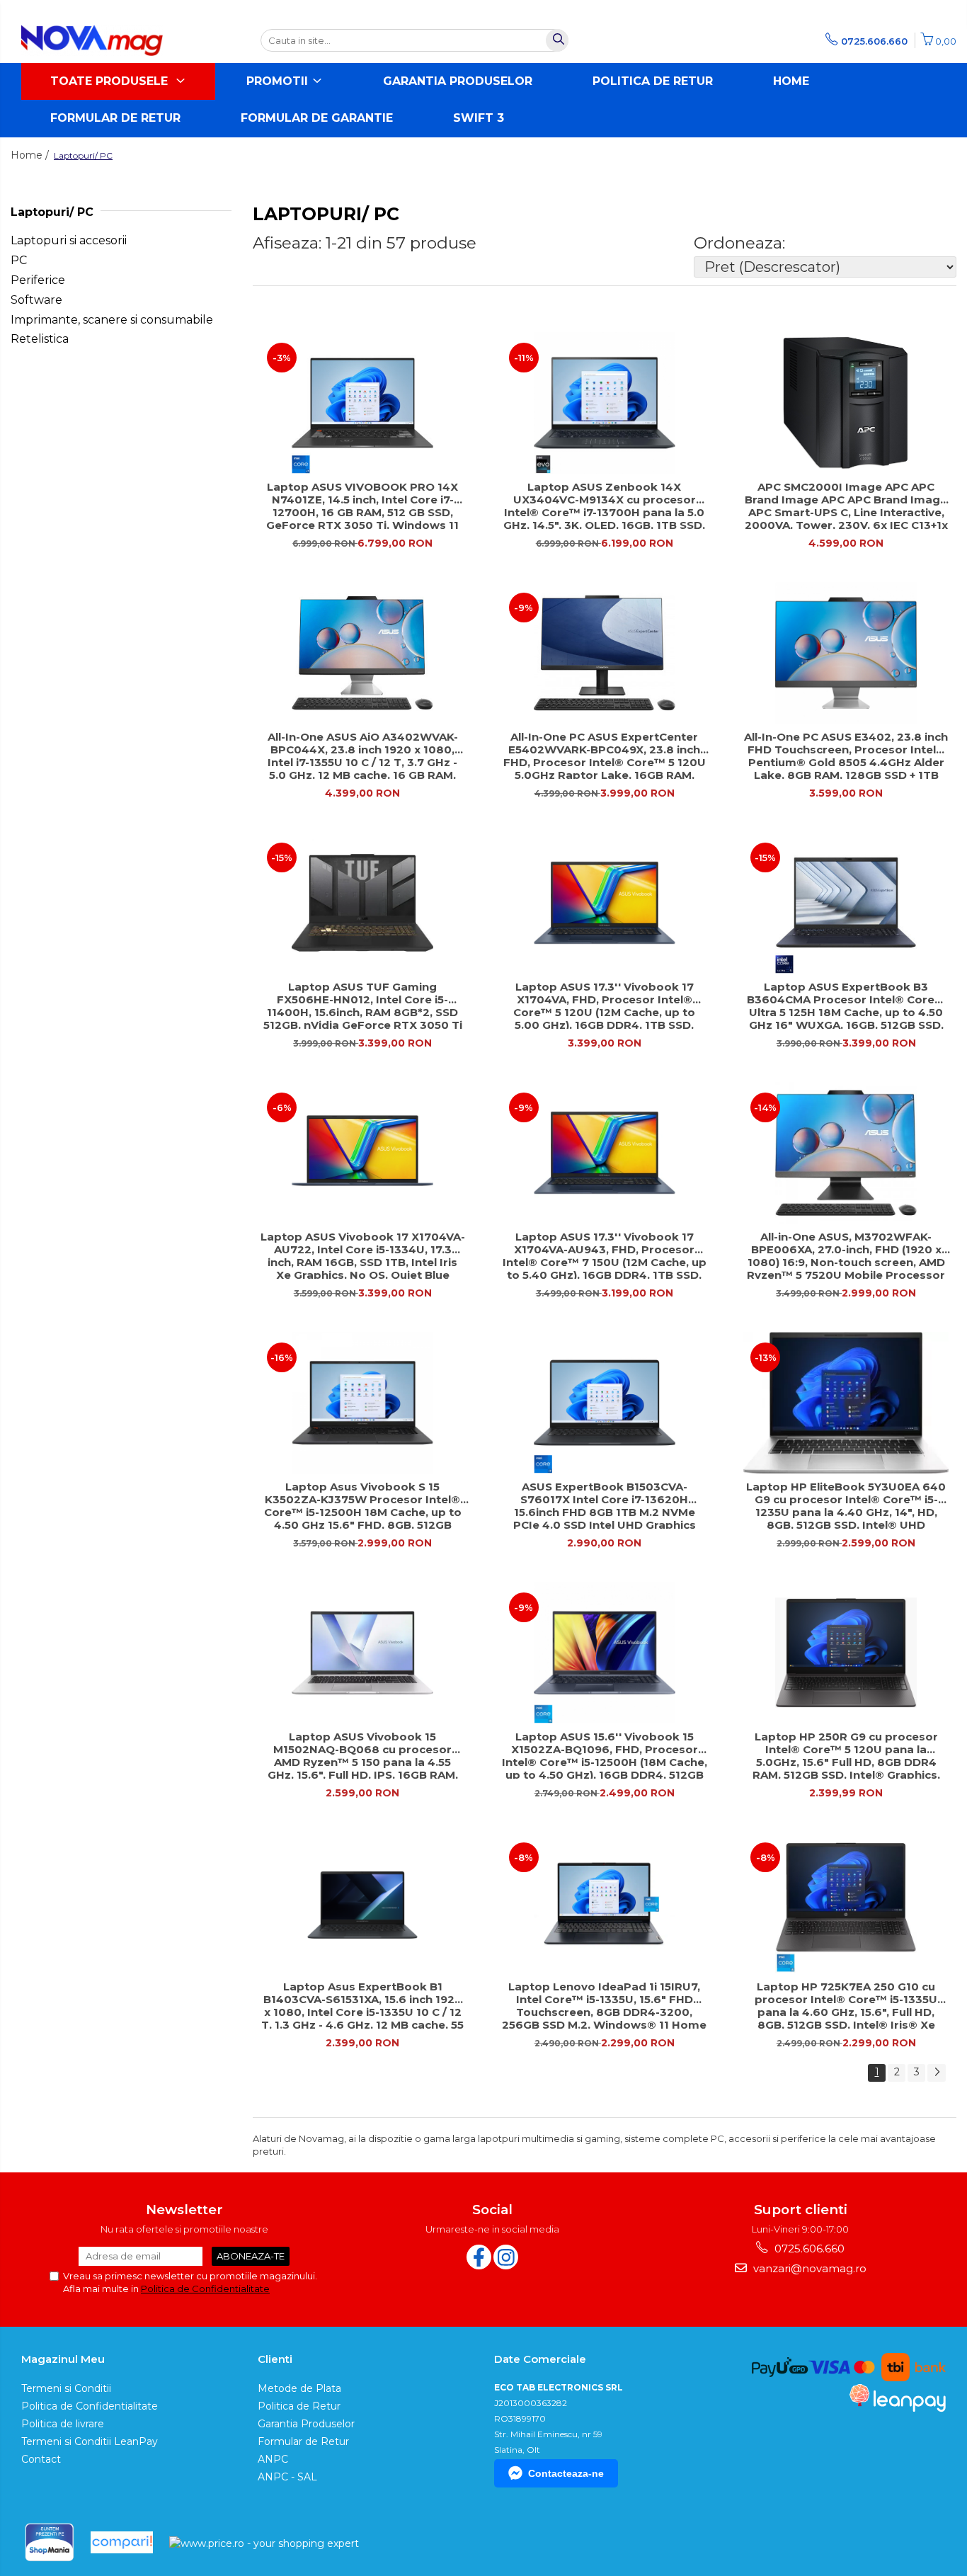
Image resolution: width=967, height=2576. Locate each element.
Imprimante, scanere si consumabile (112, 320)
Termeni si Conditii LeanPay (90, 2441)
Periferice (38, 280)
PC (19, 260)
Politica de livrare (63, 2424)
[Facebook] (479, 2257)
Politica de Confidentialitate (205, 2289)
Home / (31, 155)
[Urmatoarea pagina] (937, 2073)
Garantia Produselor (458, 81)
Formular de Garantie (317, 118)
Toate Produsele (111, 81)
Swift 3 (479, 118)
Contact (41, 2459)
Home (791, 81)
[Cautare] (557, 40)
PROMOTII (279, 81)
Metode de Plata (299, 2388)
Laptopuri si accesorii (69, 240)
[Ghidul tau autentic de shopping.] (122, 2542)
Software (36, 300)
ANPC (273, 2459)
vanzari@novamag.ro (808, 2268)
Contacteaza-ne (566, 2473)
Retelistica (40, 339)
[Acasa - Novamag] (92, 40)
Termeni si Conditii (66, 2388)
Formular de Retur (115, 118)
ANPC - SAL (287, 2477)
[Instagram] (506, 2257)
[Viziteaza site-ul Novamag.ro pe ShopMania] (50, 2542)
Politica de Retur (653, 81)
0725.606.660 (808, 2249)
